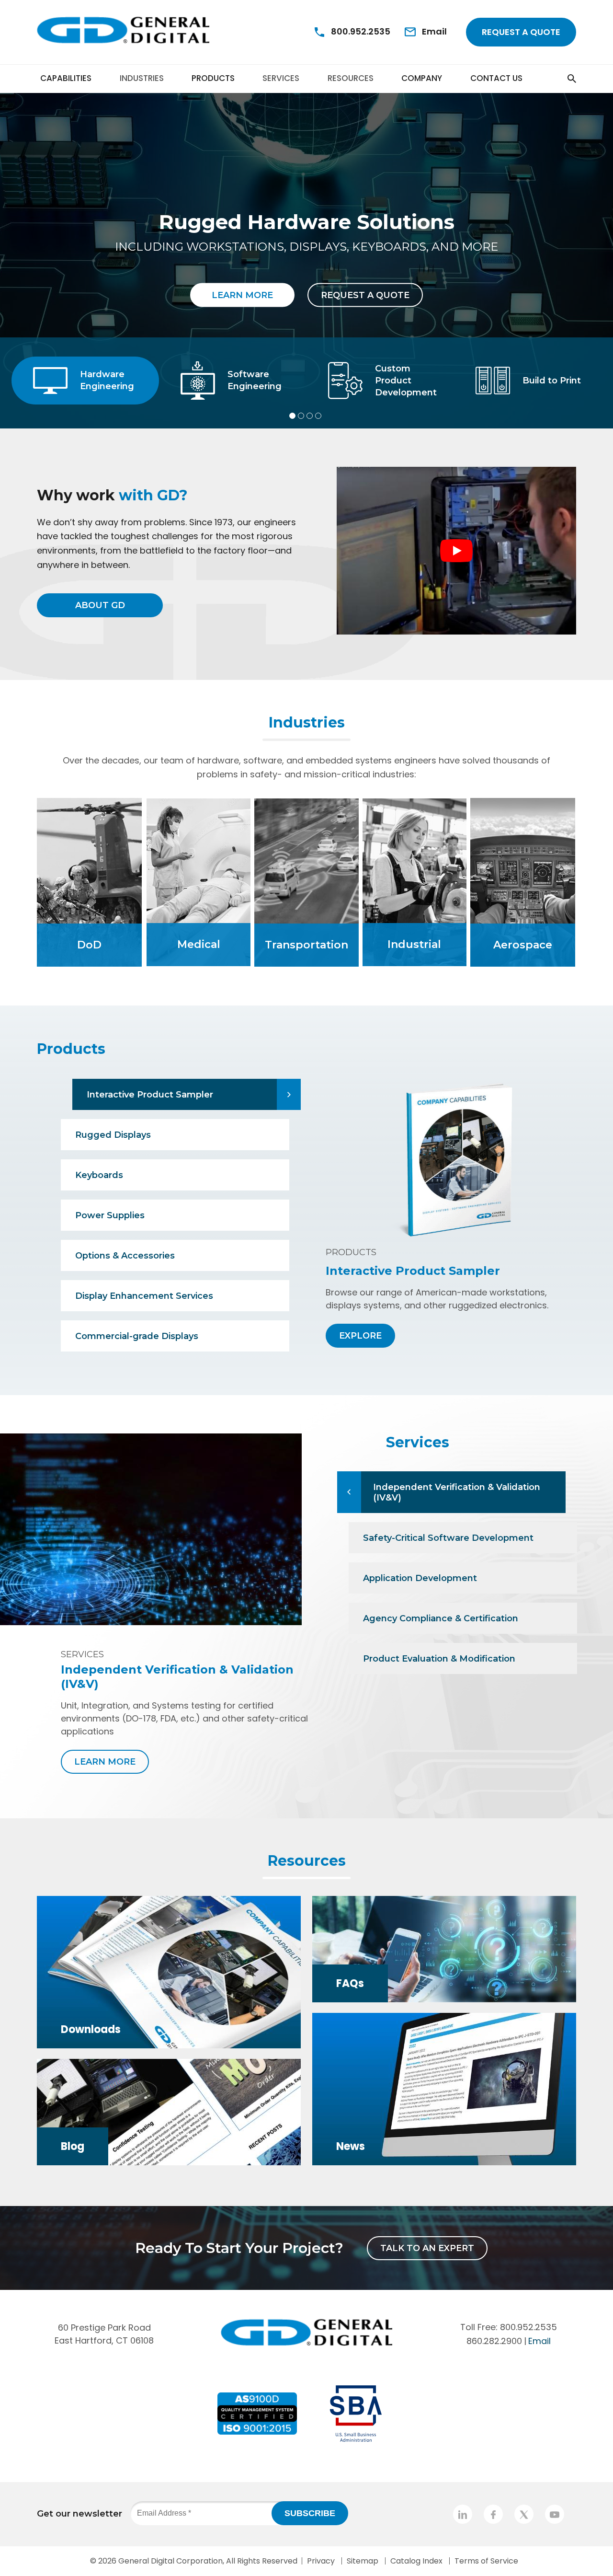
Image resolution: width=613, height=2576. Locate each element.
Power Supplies (110, 1215)
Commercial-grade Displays (137, 1336)
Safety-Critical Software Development (448, 1538)
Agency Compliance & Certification (441, 1618)
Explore (360, 1336)
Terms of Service (486, 2561)
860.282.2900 (494, 2340)
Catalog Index (416, 2561)
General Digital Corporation (170, 2561)
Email (539, 2340)
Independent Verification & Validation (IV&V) (457, 1492)
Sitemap (363, 2561)
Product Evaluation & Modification (439, 1659)
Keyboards (99, 1175)
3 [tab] (310, 416)
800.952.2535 (528, 2327)
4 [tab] (318, 416)
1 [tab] (292, 416)
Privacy (321, 2561)
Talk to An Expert (427, 2248)
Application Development (420, 1578)
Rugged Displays (113, 1135)
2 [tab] (301, 416)
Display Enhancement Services (144, 1296)
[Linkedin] (463, 2514)
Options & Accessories (125, 1256)
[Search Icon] (555, 78)
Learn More (242, 295)
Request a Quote (521, 32)
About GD (100, 605)
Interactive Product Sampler (150, 1095)
